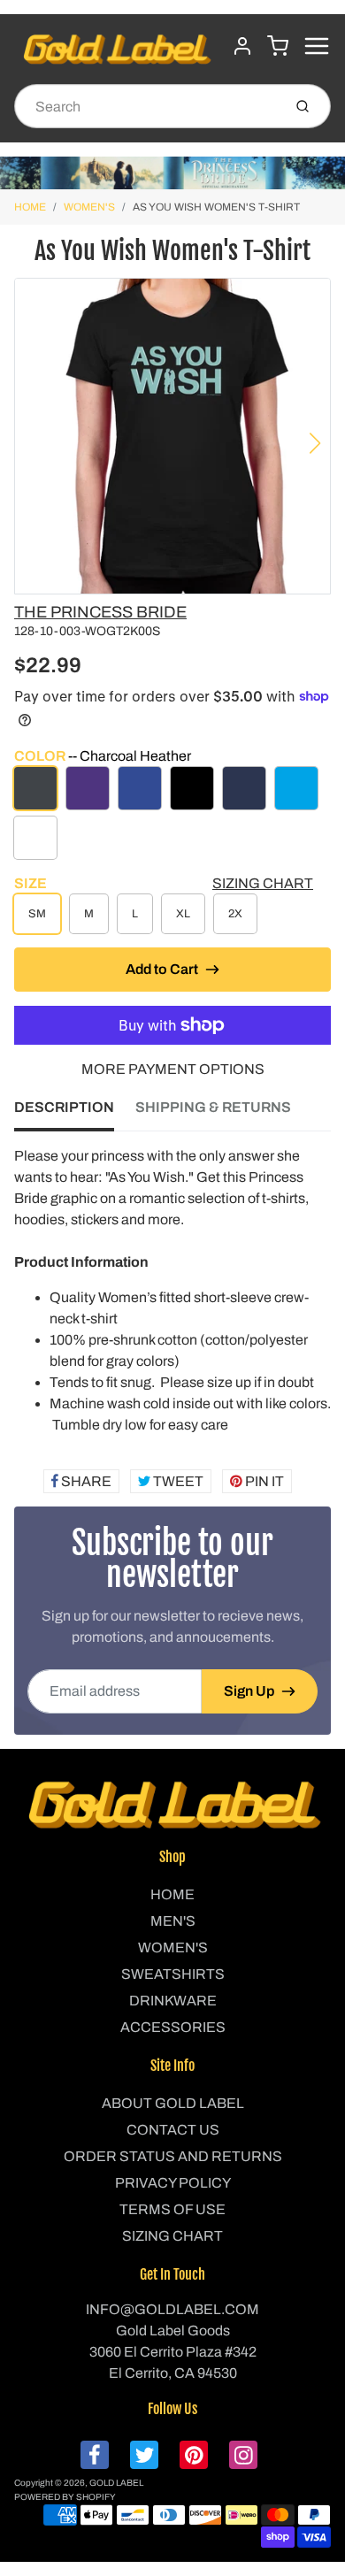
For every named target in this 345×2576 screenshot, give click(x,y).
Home (30, 207)
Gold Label (116, 2483)
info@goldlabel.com (172, 2309)
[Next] (315, 443)
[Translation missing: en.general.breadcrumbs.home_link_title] (172, 173)
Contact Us (173, 2130)
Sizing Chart (263, 883)
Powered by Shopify (65, 2497)
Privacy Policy (173, 2183)
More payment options (173, 1069)
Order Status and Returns (173, 2156)
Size (31, 883)
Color (103, 756)
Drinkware (173, 2001)
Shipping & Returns (213, 1107)
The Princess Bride (100, 612)
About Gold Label (173, 2103)
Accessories (173, 2027)
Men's (173, 1921)
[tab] (75, 1113)
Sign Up (249, 1691)
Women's (89, 207)
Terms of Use (172, 2209)
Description (64, 1107)
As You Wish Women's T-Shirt (216, 207)
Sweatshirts (173, 1974)
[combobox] (146, 106)
